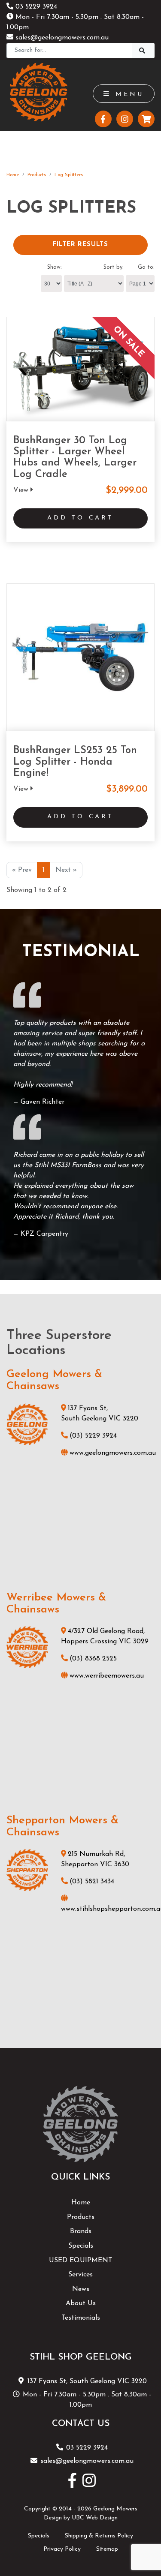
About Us (81, 2303)
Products (37, 175)
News (81, 2289)
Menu (128, 95)
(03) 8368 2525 (93, 1659)
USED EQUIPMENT (81, 2261)
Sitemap (107, 2549)
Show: (55, 267)
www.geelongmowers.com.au (113, 1453)
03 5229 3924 (35, 7)
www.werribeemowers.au (107, 1676)
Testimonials (81, 2318)
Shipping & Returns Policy (99, 2536)
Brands (81, 2231)
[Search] (143, 51)
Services (80, 2275)
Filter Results (80, 245)
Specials (81, 2246)
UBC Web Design (95, 2518)
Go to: (146, 267)
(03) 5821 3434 (92, 1882)
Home (13, 175)
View (22, 490)
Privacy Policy (62, 2549)
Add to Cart (80, 518)
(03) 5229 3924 (93, 1436)
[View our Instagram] (125, 119)
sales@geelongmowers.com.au (61, 38)
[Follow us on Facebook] (103, 119)
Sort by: (114, 267)
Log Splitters (69, 175)
